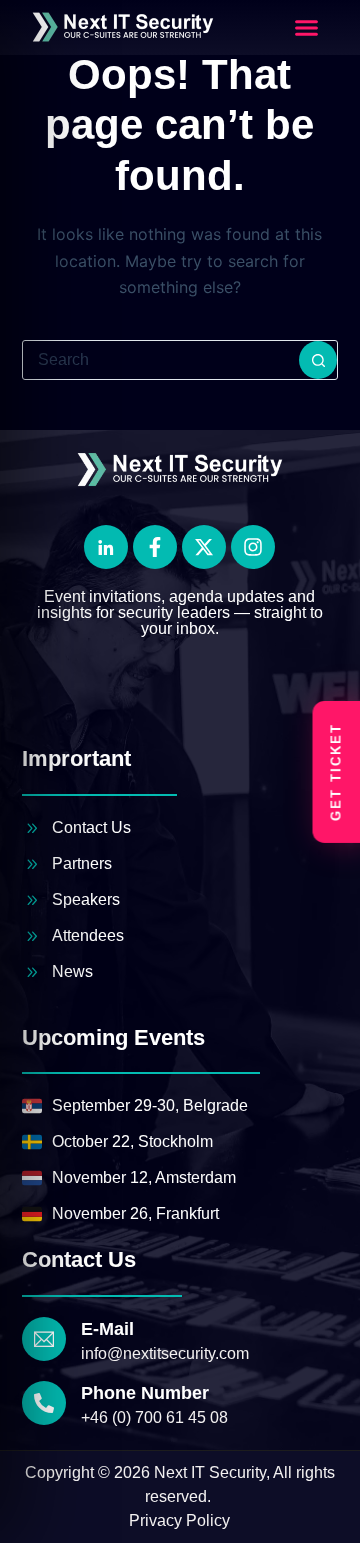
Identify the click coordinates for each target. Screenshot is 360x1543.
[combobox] (161, 360)
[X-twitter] (204, 547)
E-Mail (107, 1329)
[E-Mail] (44, 1339)
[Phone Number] (44, 1403)
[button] (307, 28)
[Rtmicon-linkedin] (106, 547)
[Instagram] (253, 547)
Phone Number (145, 1393)
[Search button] (318, 360)
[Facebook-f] (155, 547)
